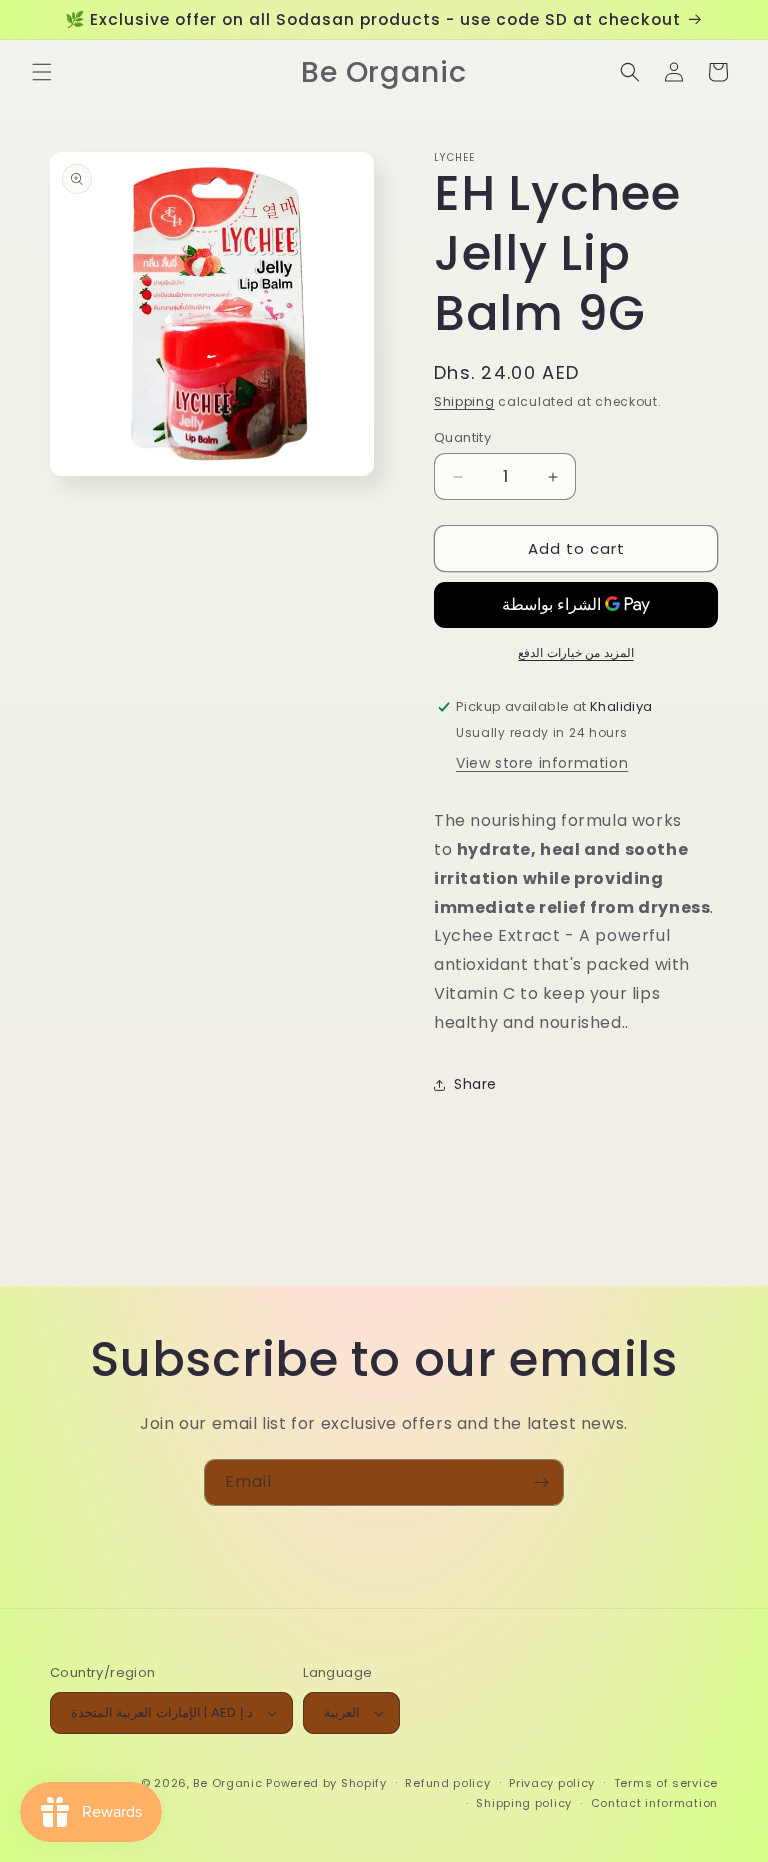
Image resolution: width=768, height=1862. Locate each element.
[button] (42, 72)
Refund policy (447, 1783)
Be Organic (227, 1783)
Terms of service (666, 1783)
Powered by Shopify (326, 1783)
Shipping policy (524, 1803)
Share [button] (475, 1084)
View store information (542, 763)
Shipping (464, 401)
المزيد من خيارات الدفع (576, 652)
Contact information (654, 1803)
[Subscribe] (541, 1482)
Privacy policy (552, 1783)
